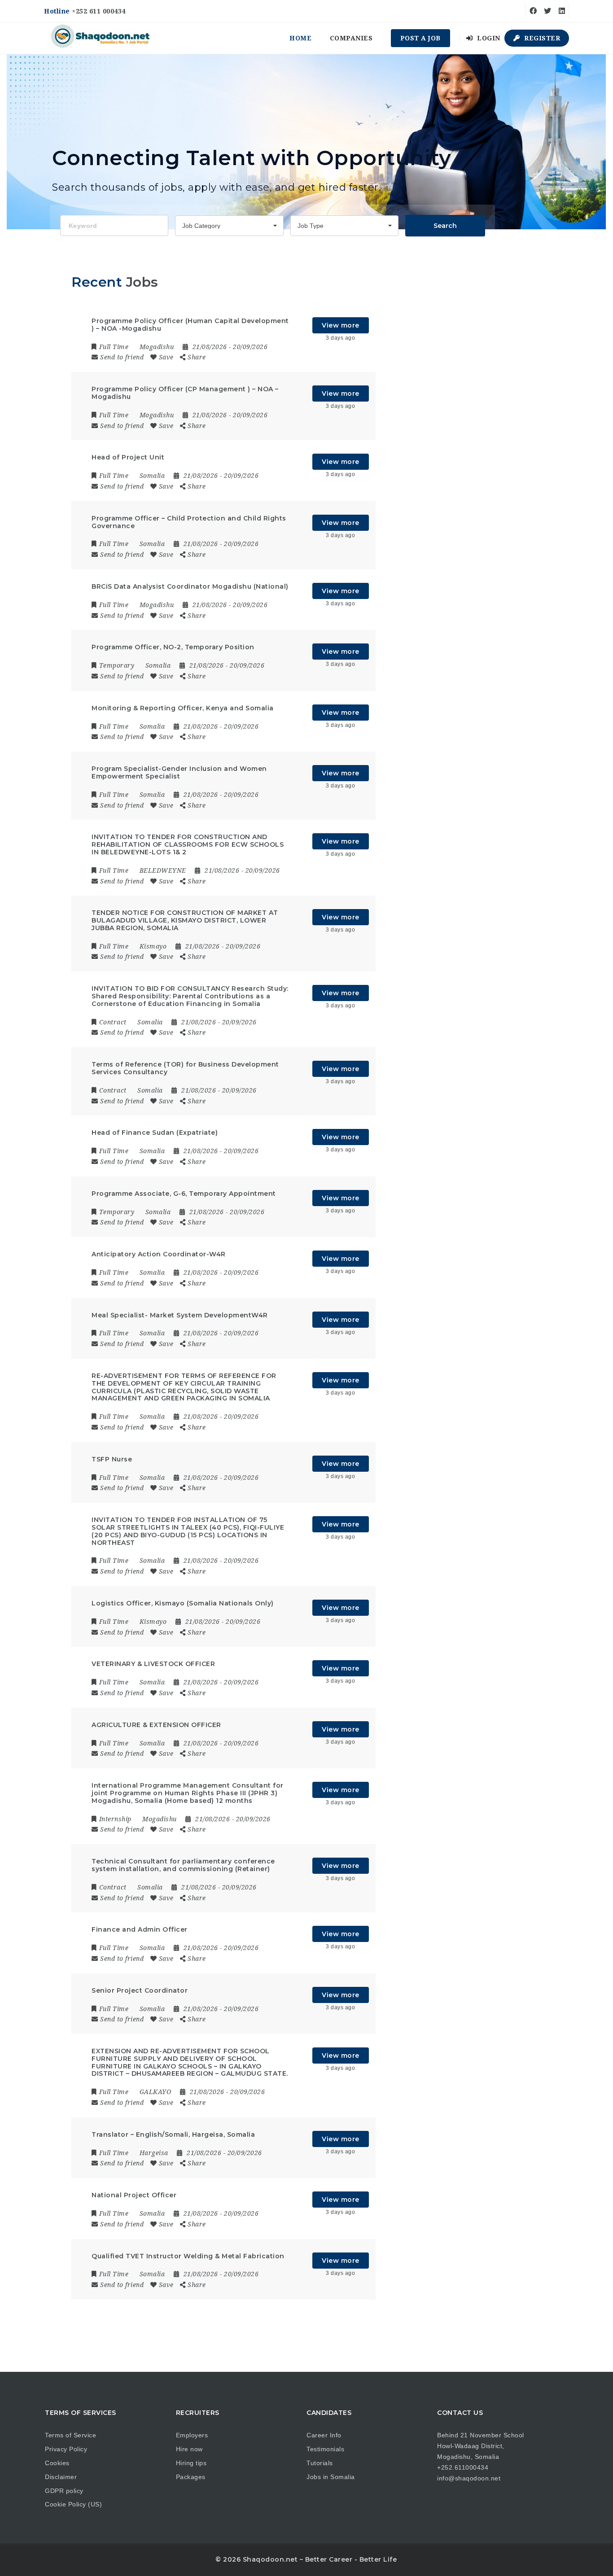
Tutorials (320, 2463)
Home (300, 38)
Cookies (57, 2463)
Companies (351, 38)
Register (541, 38)
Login (488, 38)
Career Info (324, 2435)
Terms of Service (70, 2435)
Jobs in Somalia (331, 2477)
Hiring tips (191, 2463)
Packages (191, 2477)
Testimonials (325, 2449)
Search (445, 226)
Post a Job (420, 38)
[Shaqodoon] (101, 38)
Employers (192, 2435)
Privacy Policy (66, 2449)
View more (341, 325)
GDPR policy (64, 2491)
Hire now (189, 2449)
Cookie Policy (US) (73, 2504)
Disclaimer (61, 2477)
